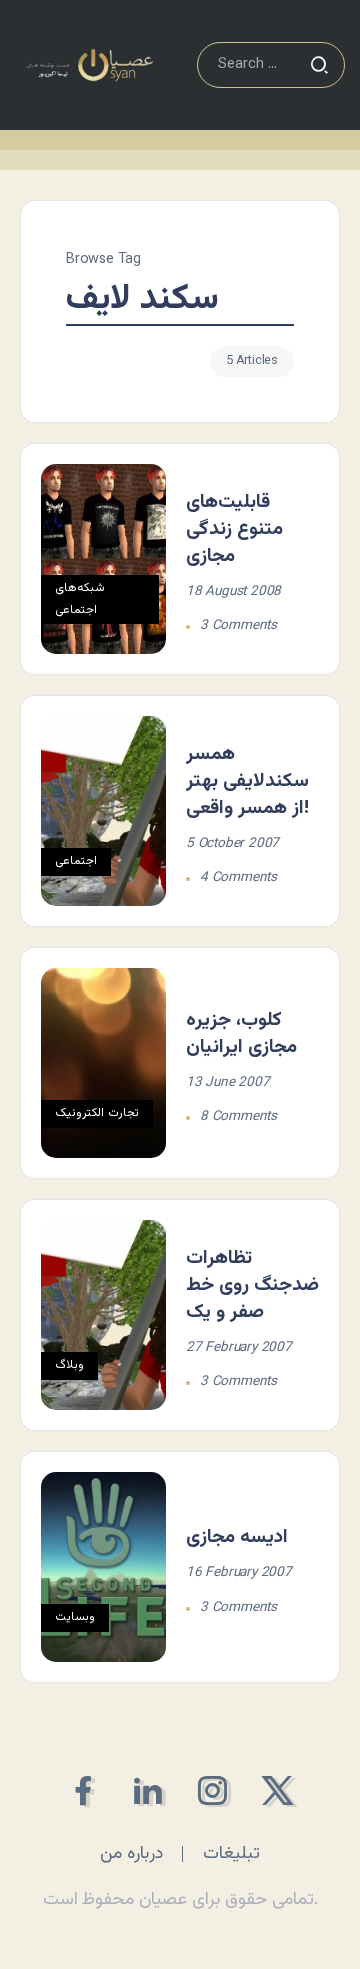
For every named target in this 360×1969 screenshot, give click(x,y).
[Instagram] (212, 1790)
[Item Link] (103, 559)
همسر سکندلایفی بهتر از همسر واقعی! (247, 781)
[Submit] (319, 65)
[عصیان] (89, 65)
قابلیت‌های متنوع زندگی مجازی (234, 529)
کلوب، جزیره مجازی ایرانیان (241, 1033)
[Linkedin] (147, 1790)
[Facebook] (82, 1790)
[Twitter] (277, 1790)
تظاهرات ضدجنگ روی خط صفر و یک (252, 1285)
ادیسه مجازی (237, 1537)
